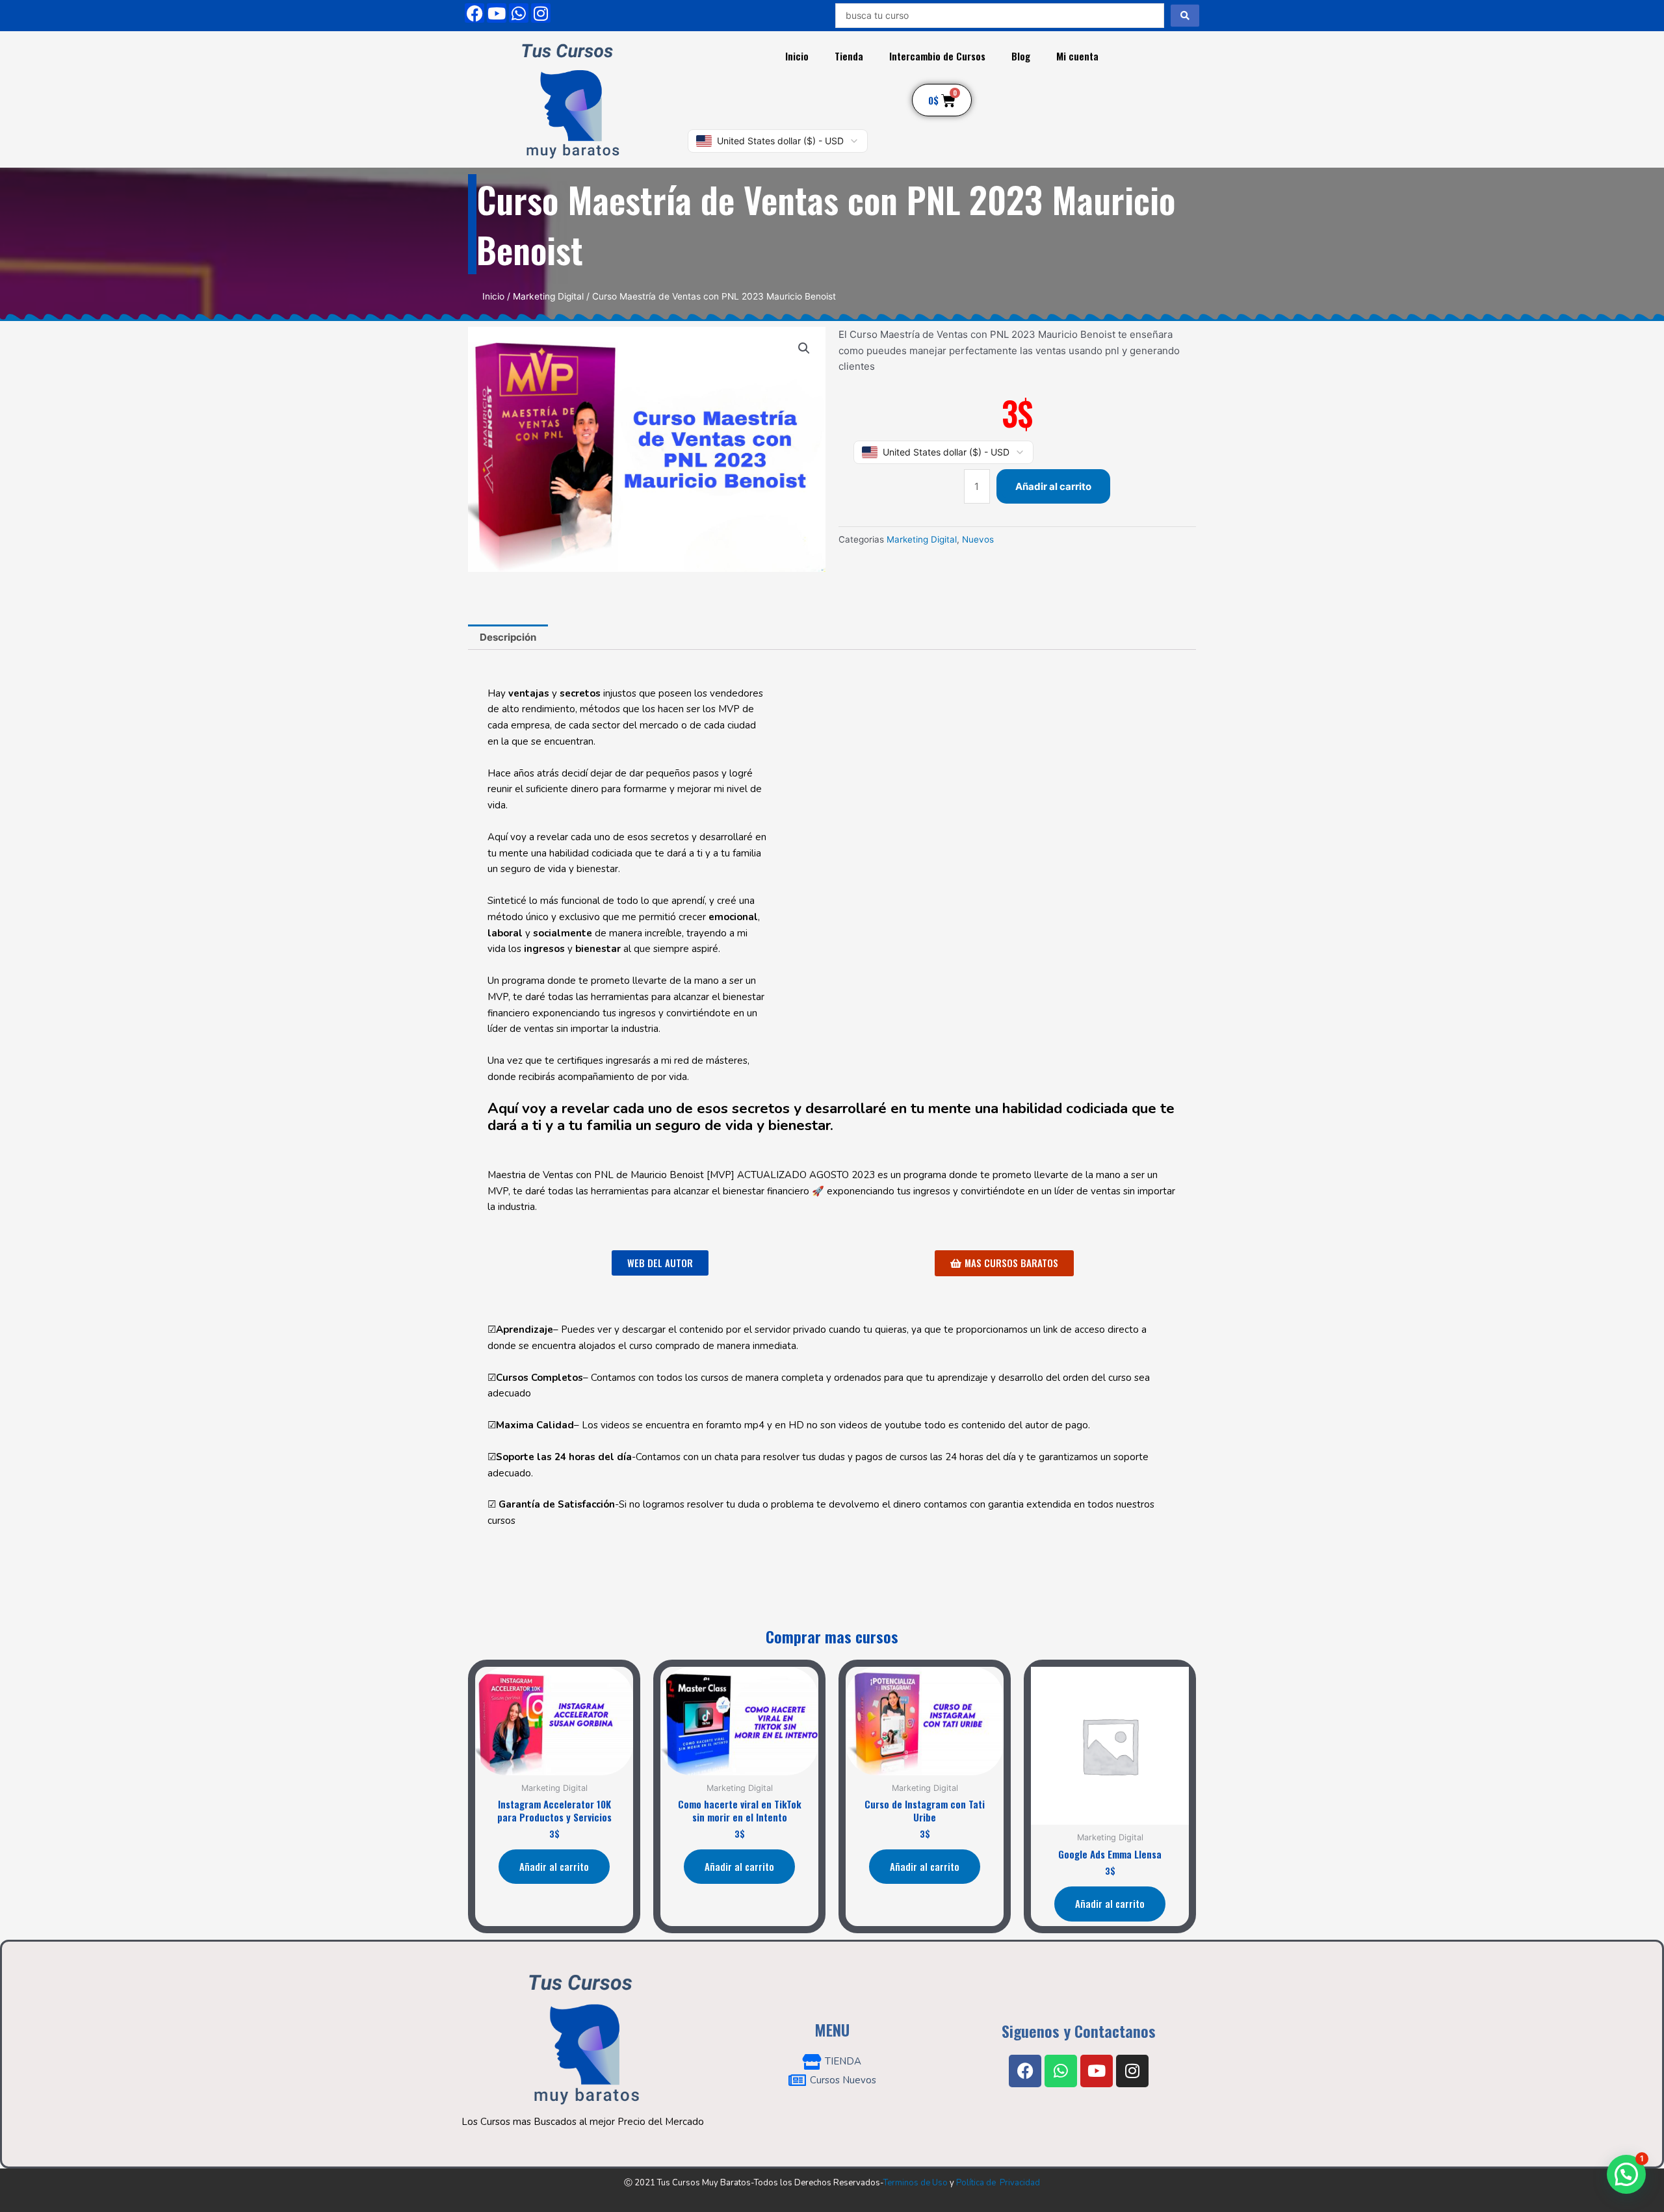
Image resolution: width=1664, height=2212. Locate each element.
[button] (804, 348)
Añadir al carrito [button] (554, 1866)
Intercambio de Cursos (937, 56)
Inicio (797, 56)
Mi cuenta (1077, 56)
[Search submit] (1185, 16)
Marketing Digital (548, 296)
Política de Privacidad (998, 2183)
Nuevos (978, 539)
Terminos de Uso (916, 2183)
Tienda (849, 56)
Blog (1021, 56)
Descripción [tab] (508, 637)
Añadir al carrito (1053, 486)
